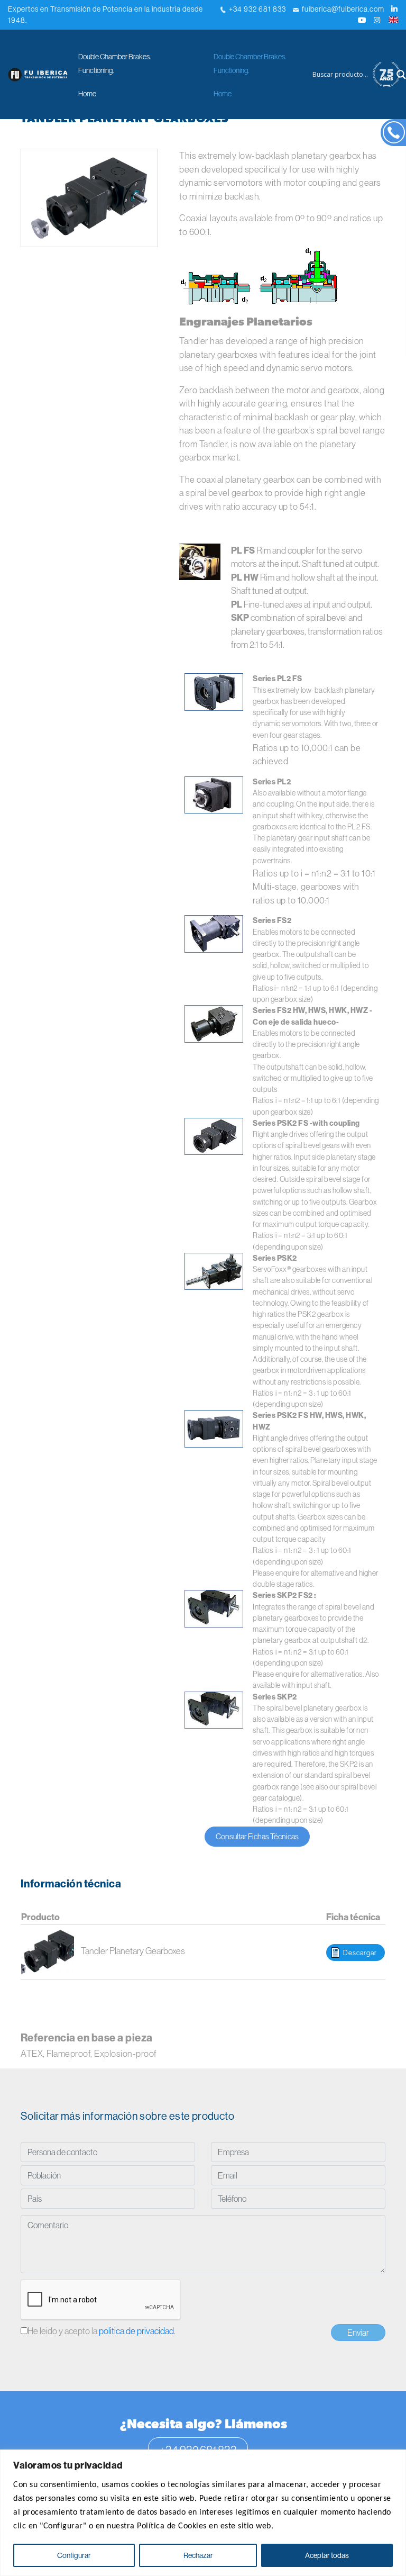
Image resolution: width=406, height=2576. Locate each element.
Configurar (74, 2555)
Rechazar (198, 2555)
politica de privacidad (136, 2331)
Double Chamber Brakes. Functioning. (114, 64)
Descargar (360, 1953)
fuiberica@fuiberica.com (342, 9)
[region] (203, 2513)
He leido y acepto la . (101, 2331)
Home (87, 94)
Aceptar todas (327, 2555)
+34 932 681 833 (256, 9)
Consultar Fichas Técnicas (257, 1836)
